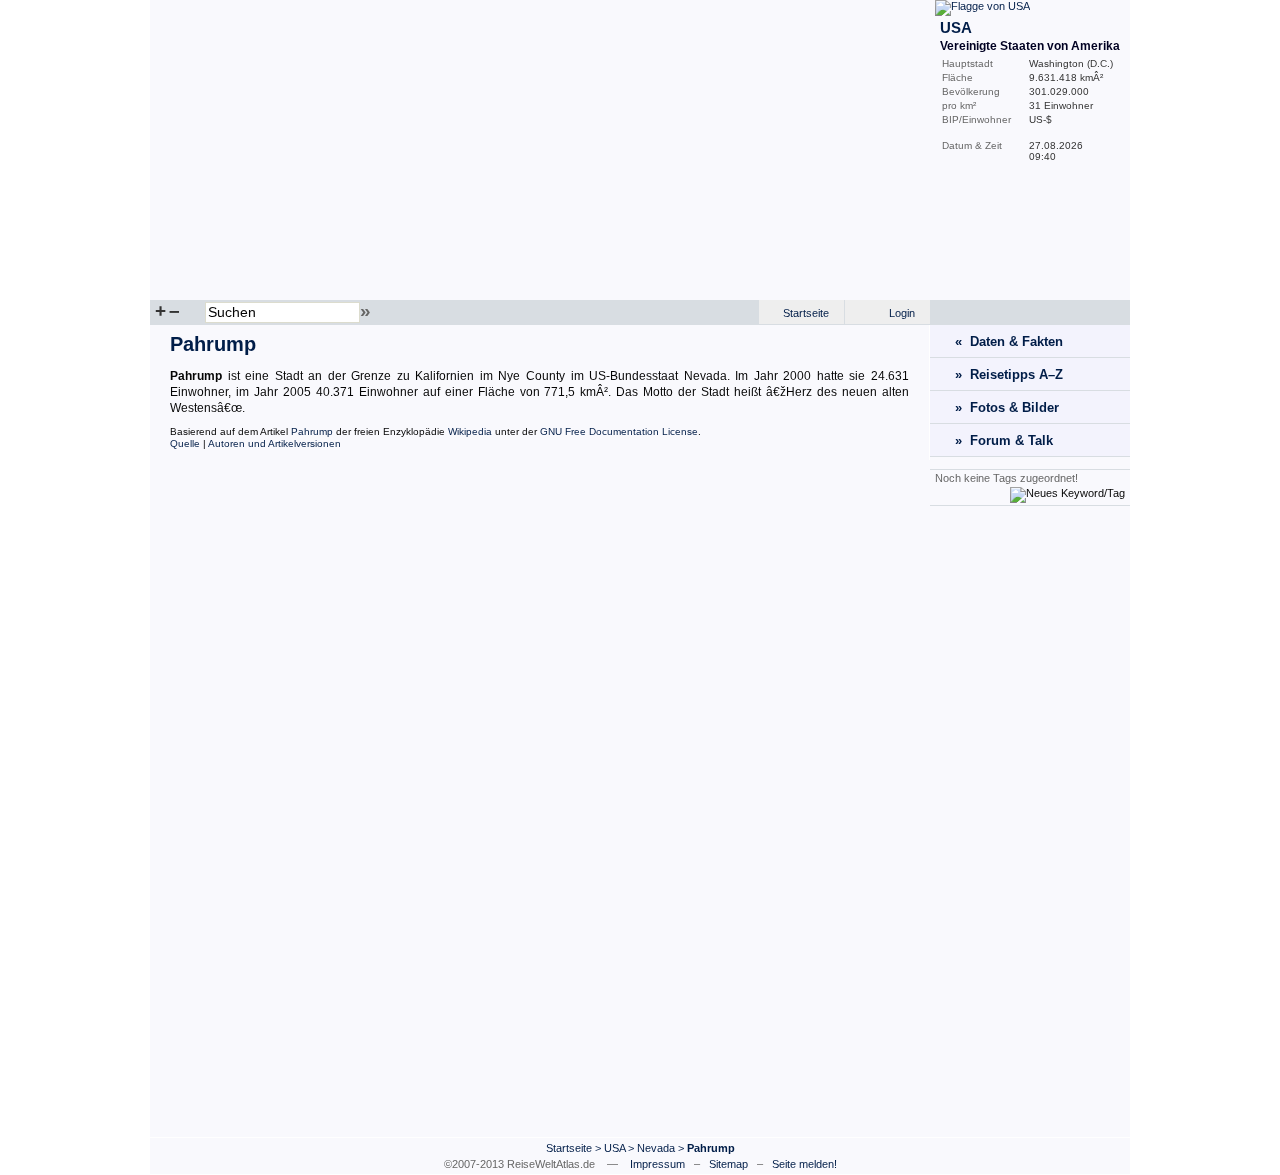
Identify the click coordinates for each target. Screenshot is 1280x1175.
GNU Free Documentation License (619, 431)
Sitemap (728, 1164)
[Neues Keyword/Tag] (1067, 493)
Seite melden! (804, 1164)
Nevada (656, 1148)
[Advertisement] (1030, 821)
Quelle (185, 443)
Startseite (806, 313)
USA (614, 1148)
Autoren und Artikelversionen (274, 443)
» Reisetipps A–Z (1009, 374)
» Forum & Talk (1004, 440)
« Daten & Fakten (1009, 341)
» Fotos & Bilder (1007, 407)
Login (902, 313)
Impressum (657, 1164)
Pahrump (312, 431)
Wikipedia (470, 431)
